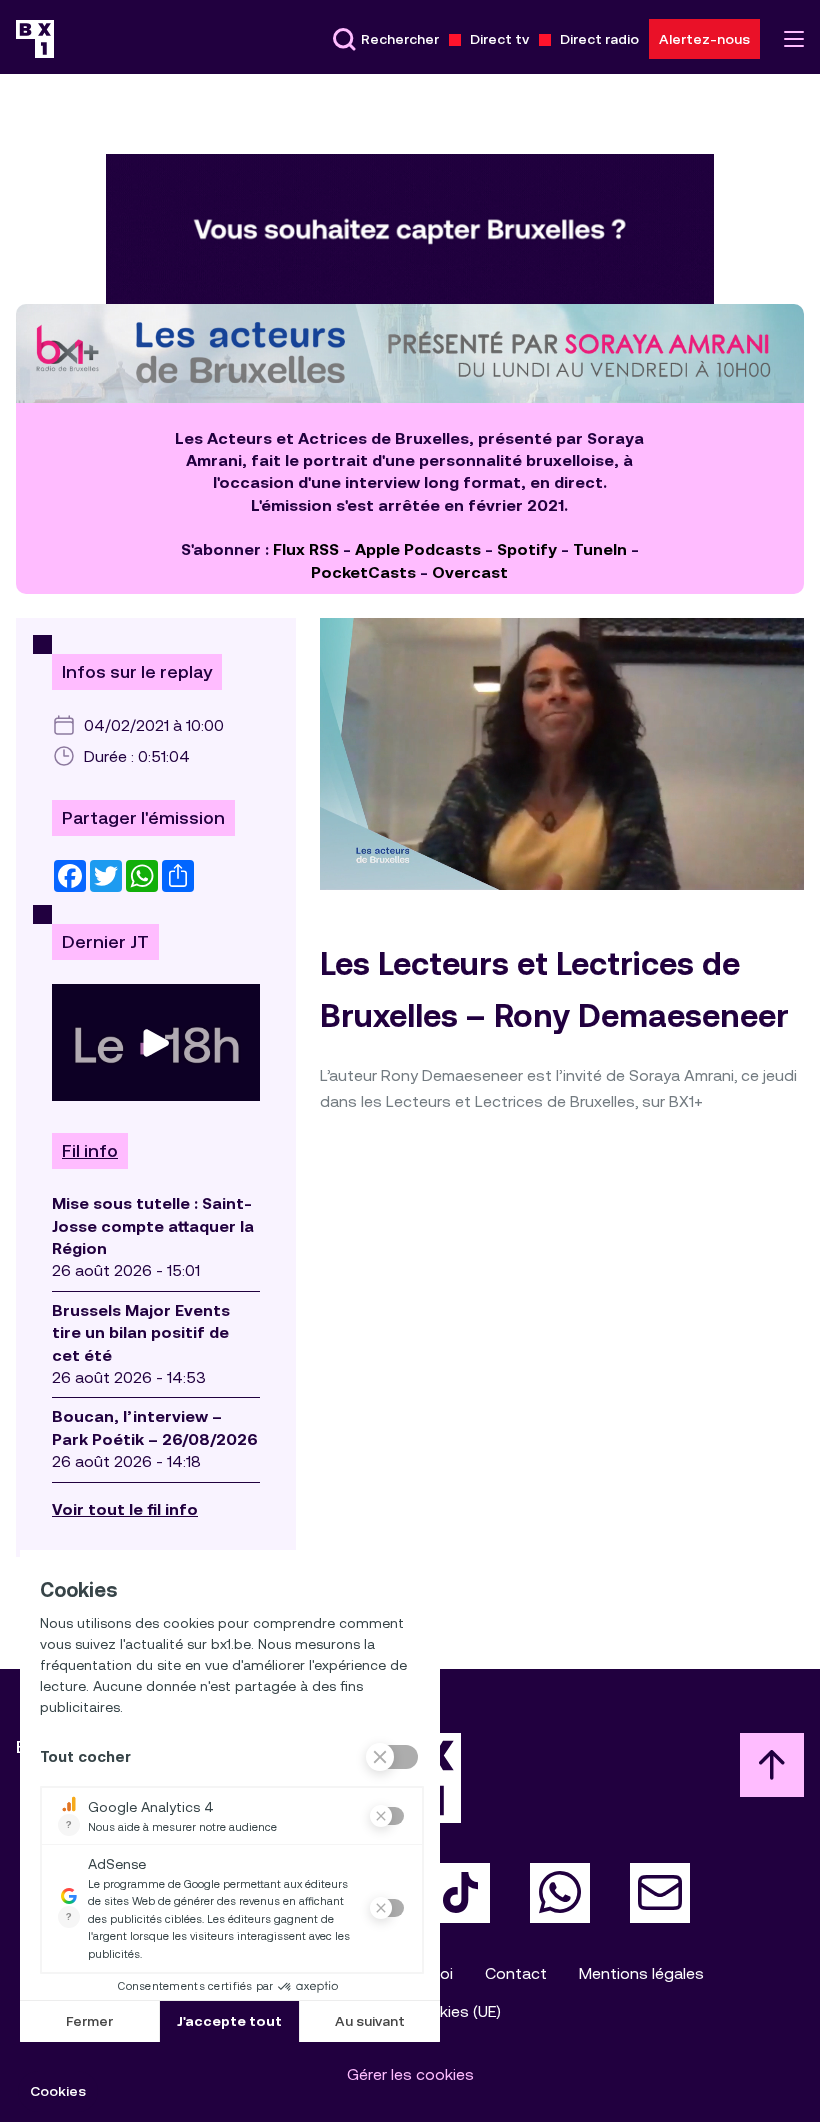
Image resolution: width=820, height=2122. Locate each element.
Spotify (527, 549)
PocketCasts (363, 572)
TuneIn (600, 549)
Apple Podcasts (418, 549)
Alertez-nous (704, 39)
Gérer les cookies (410, 2074)
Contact (516, 1973)
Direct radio (599, 39)
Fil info (90, 1151)
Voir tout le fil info (125, 1509)
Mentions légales (641, 1973)
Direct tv (499, 39)
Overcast (470, 572)
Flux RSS (306, 549)
